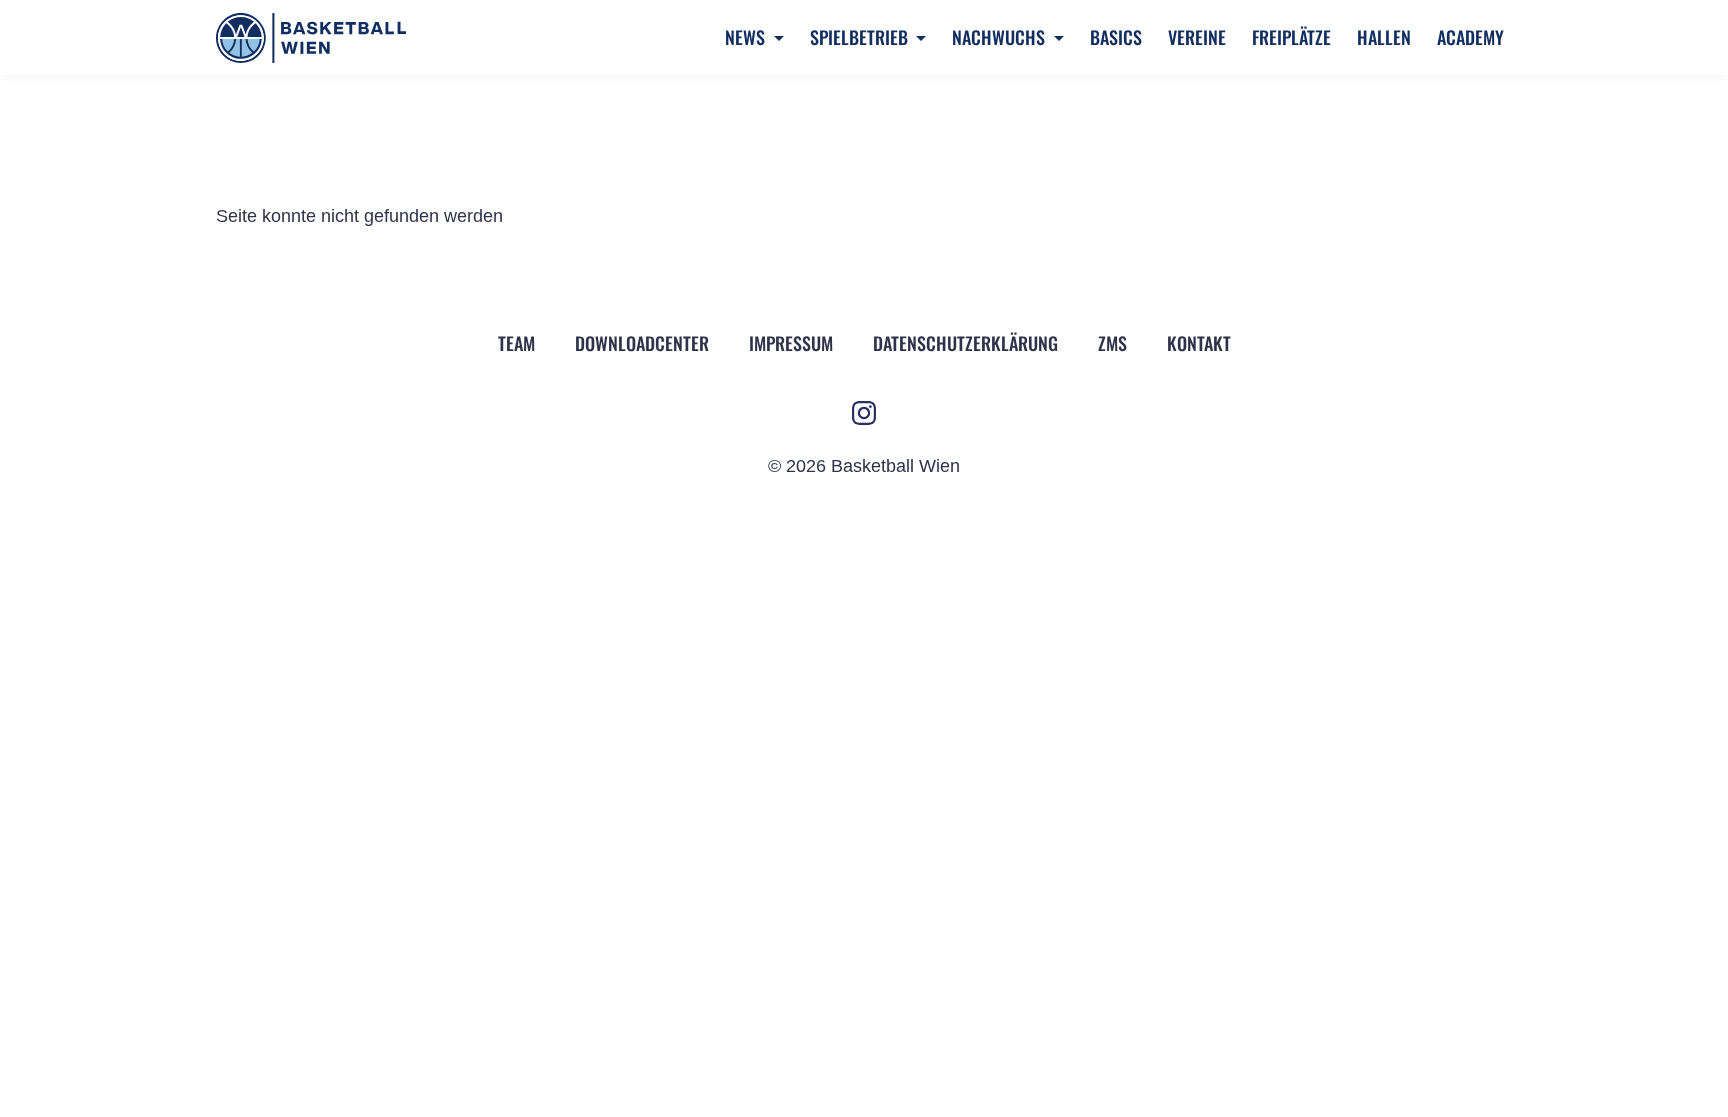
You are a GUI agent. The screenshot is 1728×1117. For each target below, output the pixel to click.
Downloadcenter (642, 343)
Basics (1116, 37)
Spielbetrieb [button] (861, 37)
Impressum (791, 343)
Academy (1470, 37)
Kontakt (1199, 343)
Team (516, 343)
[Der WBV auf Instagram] (864, 413)
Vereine (1197, 37)
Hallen (1384, 37)
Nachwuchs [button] (1000, 37)
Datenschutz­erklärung (965, 343)
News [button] (747, 37)
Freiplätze (1291, 37)
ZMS (1112, 343)
